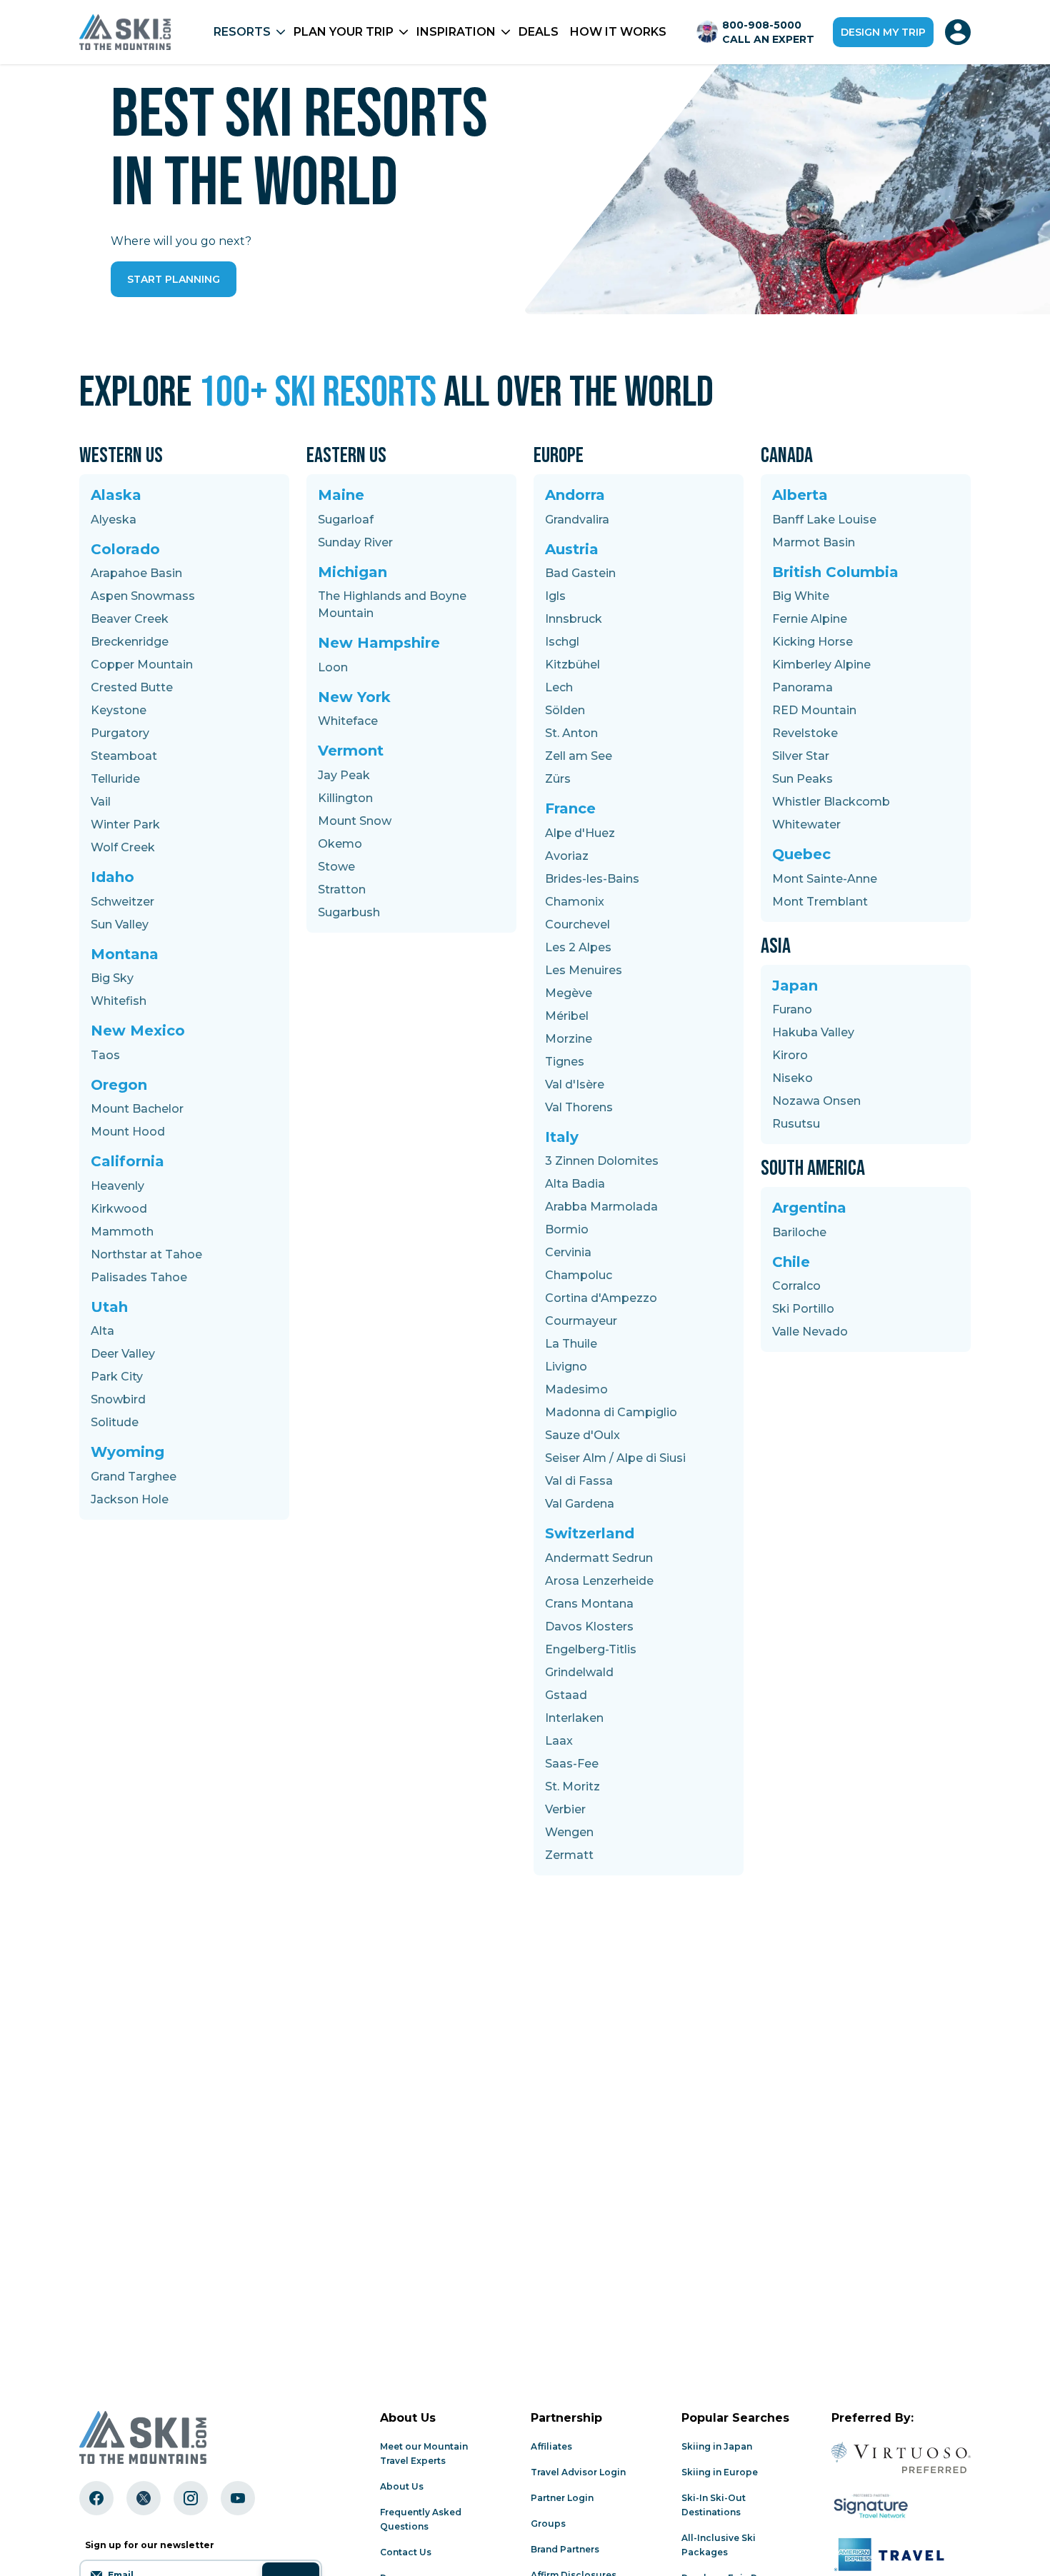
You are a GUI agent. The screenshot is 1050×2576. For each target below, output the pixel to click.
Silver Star (801, 756)
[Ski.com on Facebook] (96, 2498)
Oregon (119, 1085)
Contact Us (406, 2552)
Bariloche (799, 1232)
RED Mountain (814, 710)
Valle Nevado (810, 1332)
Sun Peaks (802, 779)
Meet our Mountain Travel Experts (424, 2454)
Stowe (336, 867)
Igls (555, 596)
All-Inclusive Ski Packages (719, 2545)
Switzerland (590, 1533)
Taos (105, 1055)
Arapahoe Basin (136, 573)
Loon (333, 667)
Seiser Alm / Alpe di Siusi (615, 1458)
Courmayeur (581, 1321)
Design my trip (883, 32)
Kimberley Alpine (821, 665)
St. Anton (571, 733)
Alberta (800, 495)
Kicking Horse (812, 642)
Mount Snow (355, 821)
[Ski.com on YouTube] (238, 2498)
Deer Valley (123, 1354)
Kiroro (790, 1055)
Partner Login (562, 2498)
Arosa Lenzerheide (599, 1581)
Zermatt (569, 1855)
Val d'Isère (575, 1084)
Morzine (569, 1039)
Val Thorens (579, 1107)
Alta (102, 1331)
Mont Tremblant (820, 902)
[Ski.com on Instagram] (191, 2498)
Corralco (796, 1286)
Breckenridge (130, 642)
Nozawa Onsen (816, 1101)
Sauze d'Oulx (582, 1435)
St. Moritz (572, 1786)
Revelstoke (805, 733)
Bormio (567, 1229)
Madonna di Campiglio (611, 1412)
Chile (791, 1262)
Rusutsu (796, 1124)
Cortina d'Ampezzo (601, 1298)
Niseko (792, 1078)
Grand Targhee (134, 1477)
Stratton (342, 889)
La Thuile (571, 1344)
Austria (572, 549)
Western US (121, 456)
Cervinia (568, 1252)
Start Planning (174, 279)
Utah (109, 1307)
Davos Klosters (589, 1627)
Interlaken (574, 1718)
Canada (787, 456)
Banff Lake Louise (824, 520)
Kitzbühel (572, 665)
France (570, 808)
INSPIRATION (456, 32)
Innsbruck (574, 619)
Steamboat (124, 756)
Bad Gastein (580, 573)
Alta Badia (575, 1184)
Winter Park (125, 825)
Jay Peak (344, 775)
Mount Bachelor (137, 1109)
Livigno (566, 1367)
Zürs (558, 779)
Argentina (809, 1208)
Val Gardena (580, 1504)
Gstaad (566, 1695)
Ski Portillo (803, 1309)
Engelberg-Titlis (591, 1649)
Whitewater (806, 825)
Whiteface (348, 721)
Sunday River (355, 542)
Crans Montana (589, 1604)
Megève (569, 993)
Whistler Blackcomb (831, 802)
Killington (345, 798)
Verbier (565, 1809)
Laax (559, 1741)
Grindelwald (579, 1672)
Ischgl (562, 642)
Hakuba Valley (813, 1032)
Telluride (115, 779)
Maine (341, 495)
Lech (559, 687)
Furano (792, 1009)
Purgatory (120, 733)
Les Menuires (584, 970)
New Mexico (138, 1031)
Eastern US (346, 456)
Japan (795, 986)
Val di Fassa (579, 1481)
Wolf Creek (123, 847)
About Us (402, 2486)
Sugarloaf (346, 520)
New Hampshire (379, 643)
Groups (548, 2524)
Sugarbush (349, 912)
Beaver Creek (130, 619)
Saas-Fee (572, 1764)
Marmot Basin (814, 542)
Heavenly (117, 1186)
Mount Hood (128, 1132)
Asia (776, 946)
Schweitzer (122, 902)
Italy (562, 1137)
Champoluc (579, 1275)
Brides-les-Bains (592, 879)
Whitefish (119, 1001)
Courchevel (577, 924)
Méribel (567, 1016)
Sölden (565, 710)
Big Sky (112, 978)
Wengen (569, 1832)
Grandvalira (577, 520)
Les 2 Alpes (578, 947)
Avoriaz (567, 856)
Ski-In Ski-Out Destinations (714, 2505)
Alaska (116, 495)
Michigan (352, 572)
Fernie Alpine (810, 619)
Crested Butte (132, 687)
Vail (101, 802)
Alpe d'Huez (580, 833)
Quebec (801, 854)
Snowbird (118, 1399)
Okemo (340, 844)
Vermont (351, 751)
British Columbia (835, 572)
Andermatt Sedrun (599, 1558)
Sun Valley (120, 924)
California (127, 1161)
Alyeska (114, 520)
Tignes (565, 1062)
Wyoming (127, 1452)
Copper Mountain (142, 665)
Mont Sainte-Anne (825, 879)
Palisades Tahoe (139, 1277)
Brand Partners (565, 2549)
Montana (125, 954)
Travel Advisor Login (578, 2472)
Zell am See (579, 756)
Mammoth (122, 1232)
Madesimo (576, 1389)
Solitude (115, 1422)
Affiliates (551, 2446)
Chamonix (575, 902)
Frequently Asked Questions (421, 2519)
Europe (559, 456)
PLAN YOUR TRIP (344, 32)
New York (354, 697)
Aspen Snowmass (143, 596)
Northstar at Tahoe (146, 1254)
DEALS (539, 32)
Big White (801, 596)
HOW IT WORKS (618, 32)
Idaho (112, 877)
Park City (117, 1377)
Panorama (802, 687)
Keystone (119, 710)
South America (813, 1168)
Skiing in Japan (717, 2446)
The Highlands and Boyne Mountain (392, 605)
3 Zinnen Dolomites (602, 1161)
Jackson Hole (130, 1499)
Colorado (125, 549)
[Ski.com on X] (144, 2498)
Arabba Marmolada (601, 1207)
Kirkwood (119, 1209)
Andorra (575, 495)
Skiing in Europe (720, 2472)
